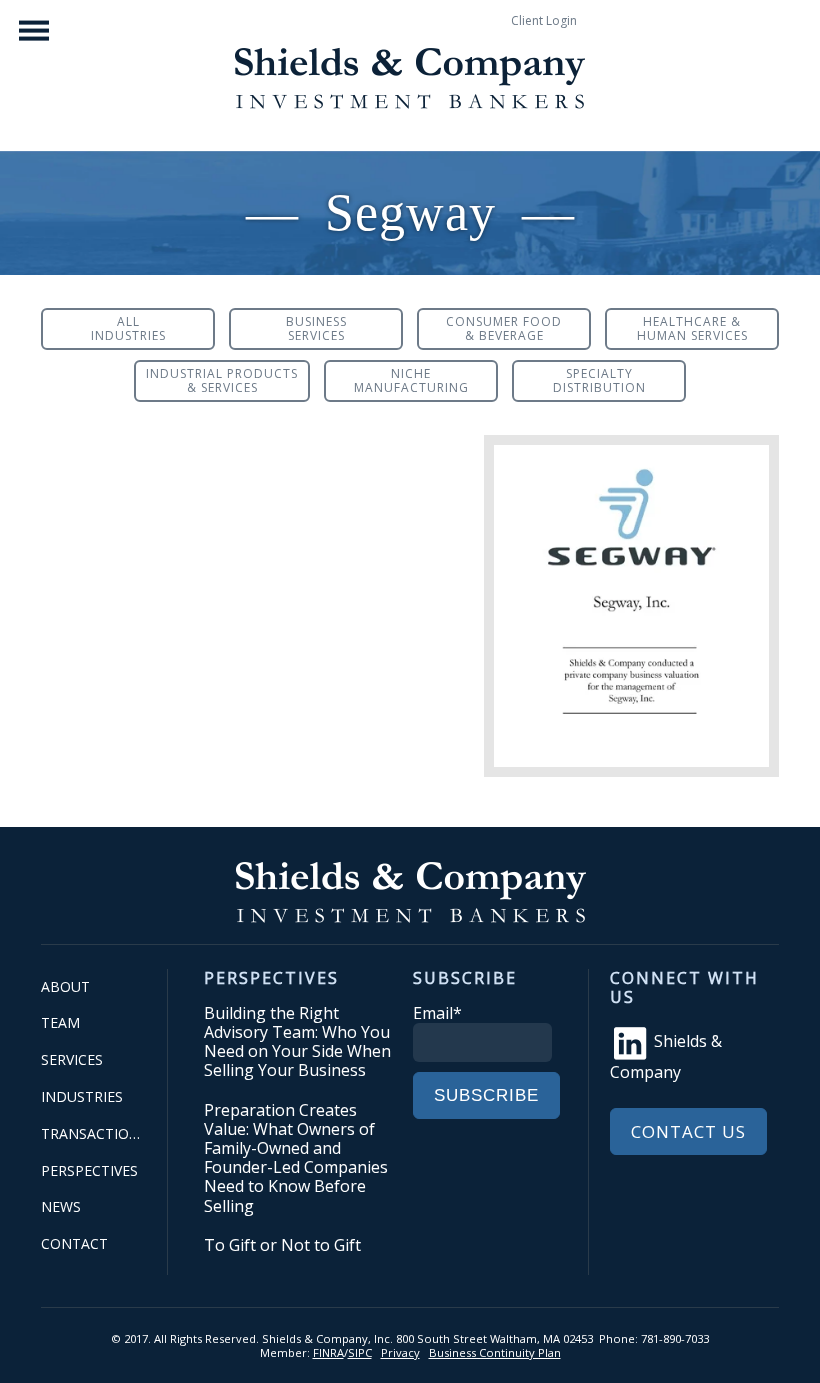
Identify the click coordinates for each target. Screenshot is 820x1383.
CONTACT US (688, 1131)
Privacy (400, 1352)
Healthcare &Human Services (692, 328)
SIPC (360, 1352)
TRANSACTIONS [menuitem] (94, 1133)
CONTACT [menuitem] (74, 1243)
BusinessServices (316, 328)
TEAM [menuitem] (60, 1022)
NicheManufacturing (411, 380)
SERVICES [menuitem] (72, 1059)
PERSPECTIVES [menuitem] (89, 1170)
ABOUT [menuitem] (65, 986)
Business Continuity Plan (495, 1352)
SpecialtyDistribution (599, 380)
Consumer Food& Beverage (504, 328)
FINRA (328, 1352)
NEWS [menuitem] (61, 1206)
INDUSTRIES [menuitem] (82, 1096)
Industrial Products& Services (222, 380)
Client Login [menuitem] (544, 20)
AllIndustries (128, 328)
